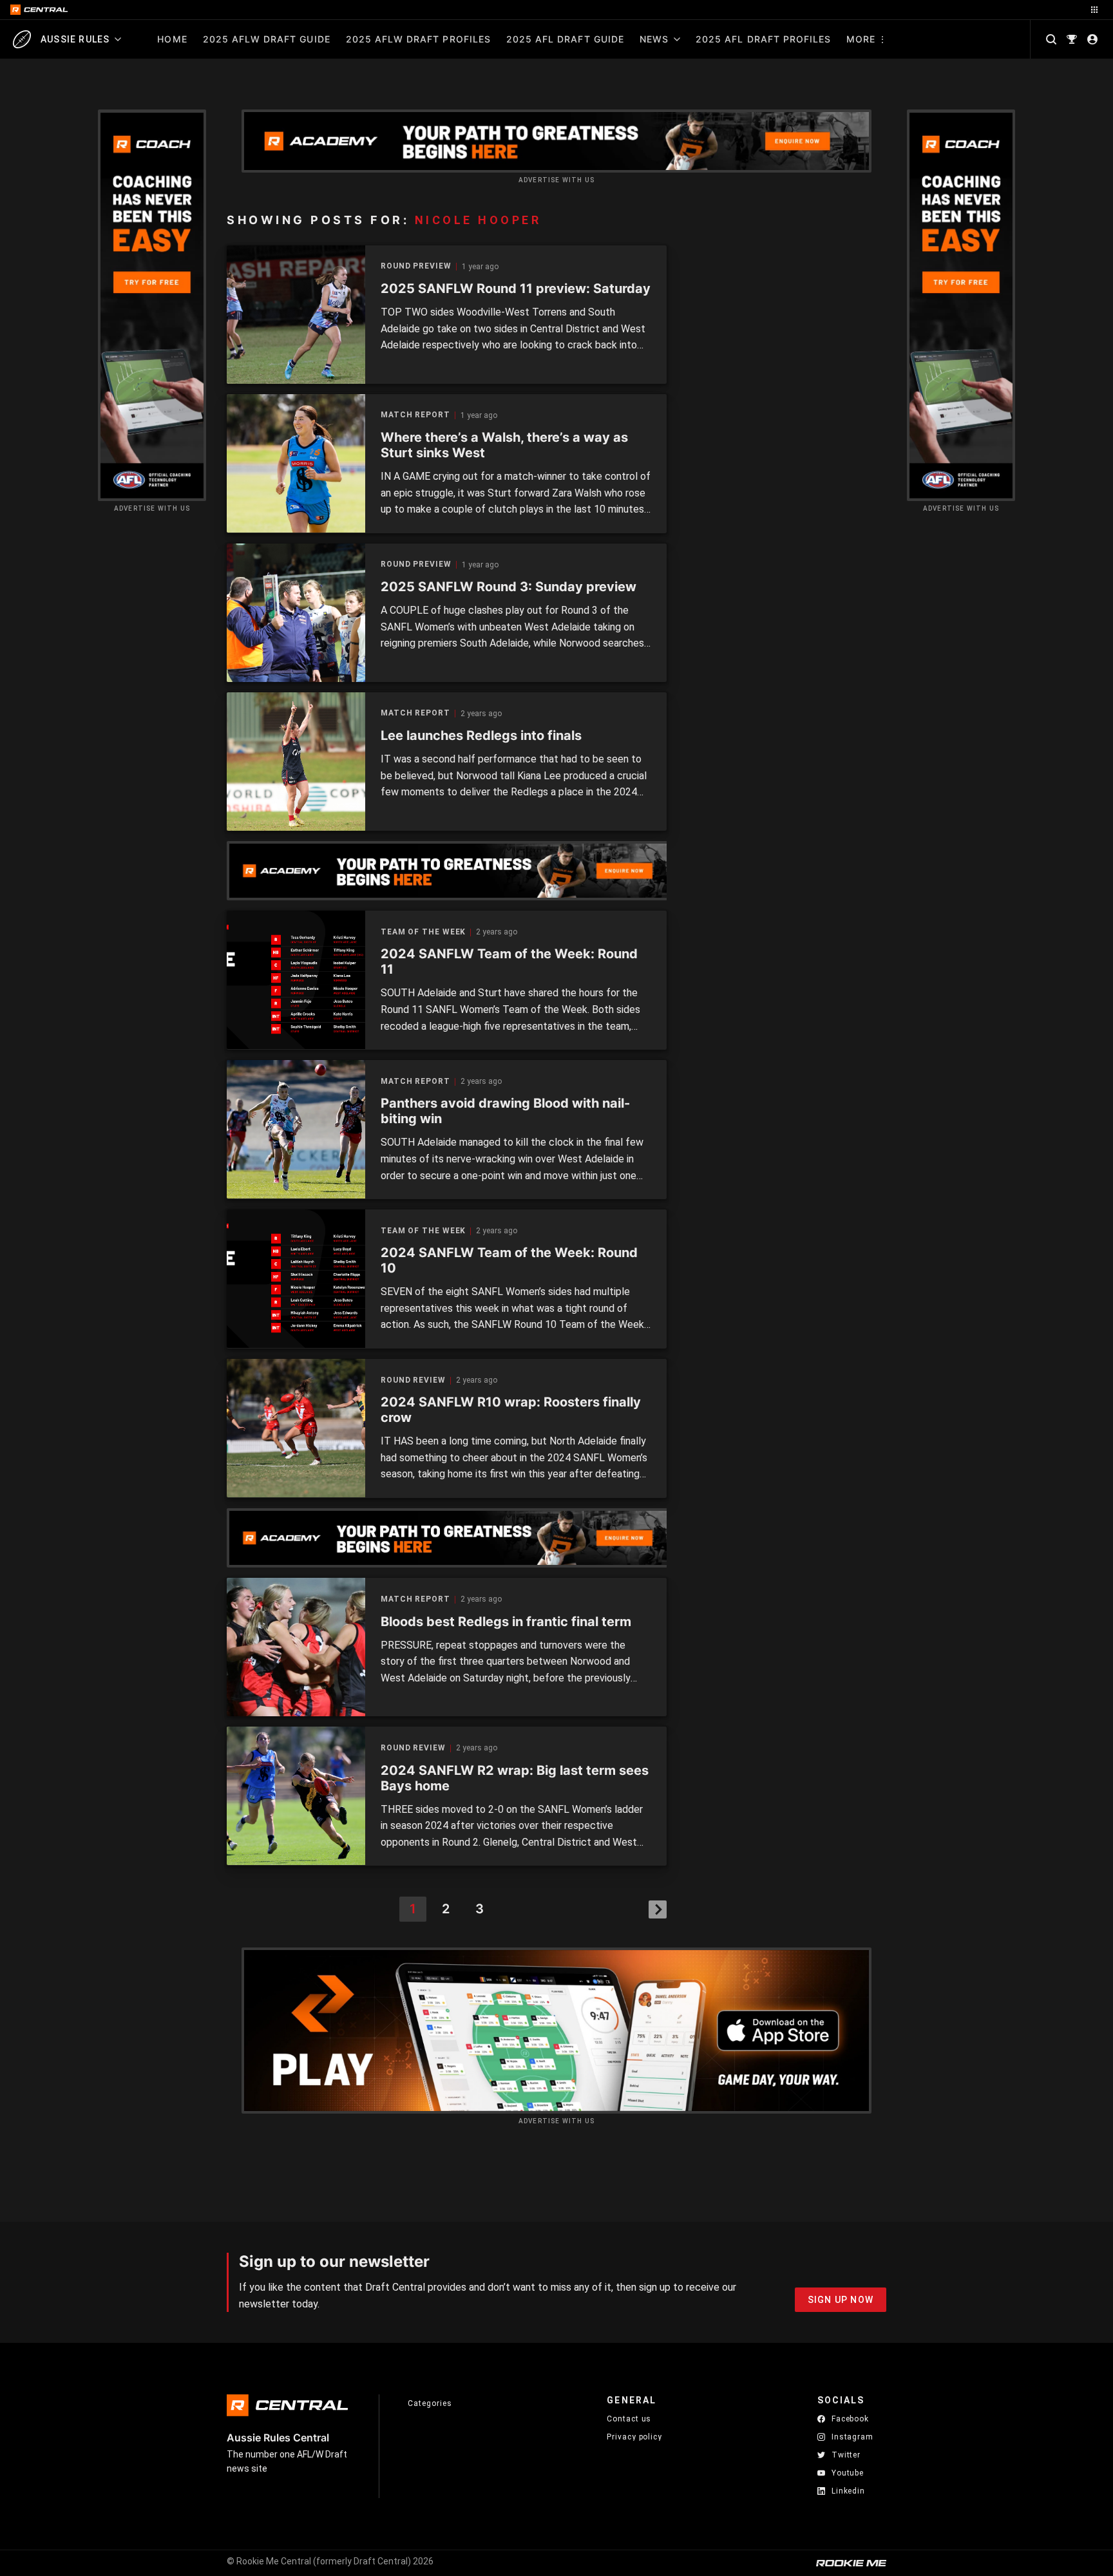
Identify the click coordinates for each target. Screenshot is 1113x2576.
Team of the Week (423, 932)
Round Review (413, 1380)
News (654, 39)
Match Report (415, 415)
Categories (430, 2403)
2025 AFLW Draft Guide (267, 39)
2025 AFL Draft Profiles (763, 39)
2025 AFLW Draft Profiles (418, 39)
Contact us (629, 2419)
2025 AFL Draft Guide (565, 39)
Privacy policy (634, 2437)
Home (172, 39)
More (861, 39)
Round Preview (416, 266)
